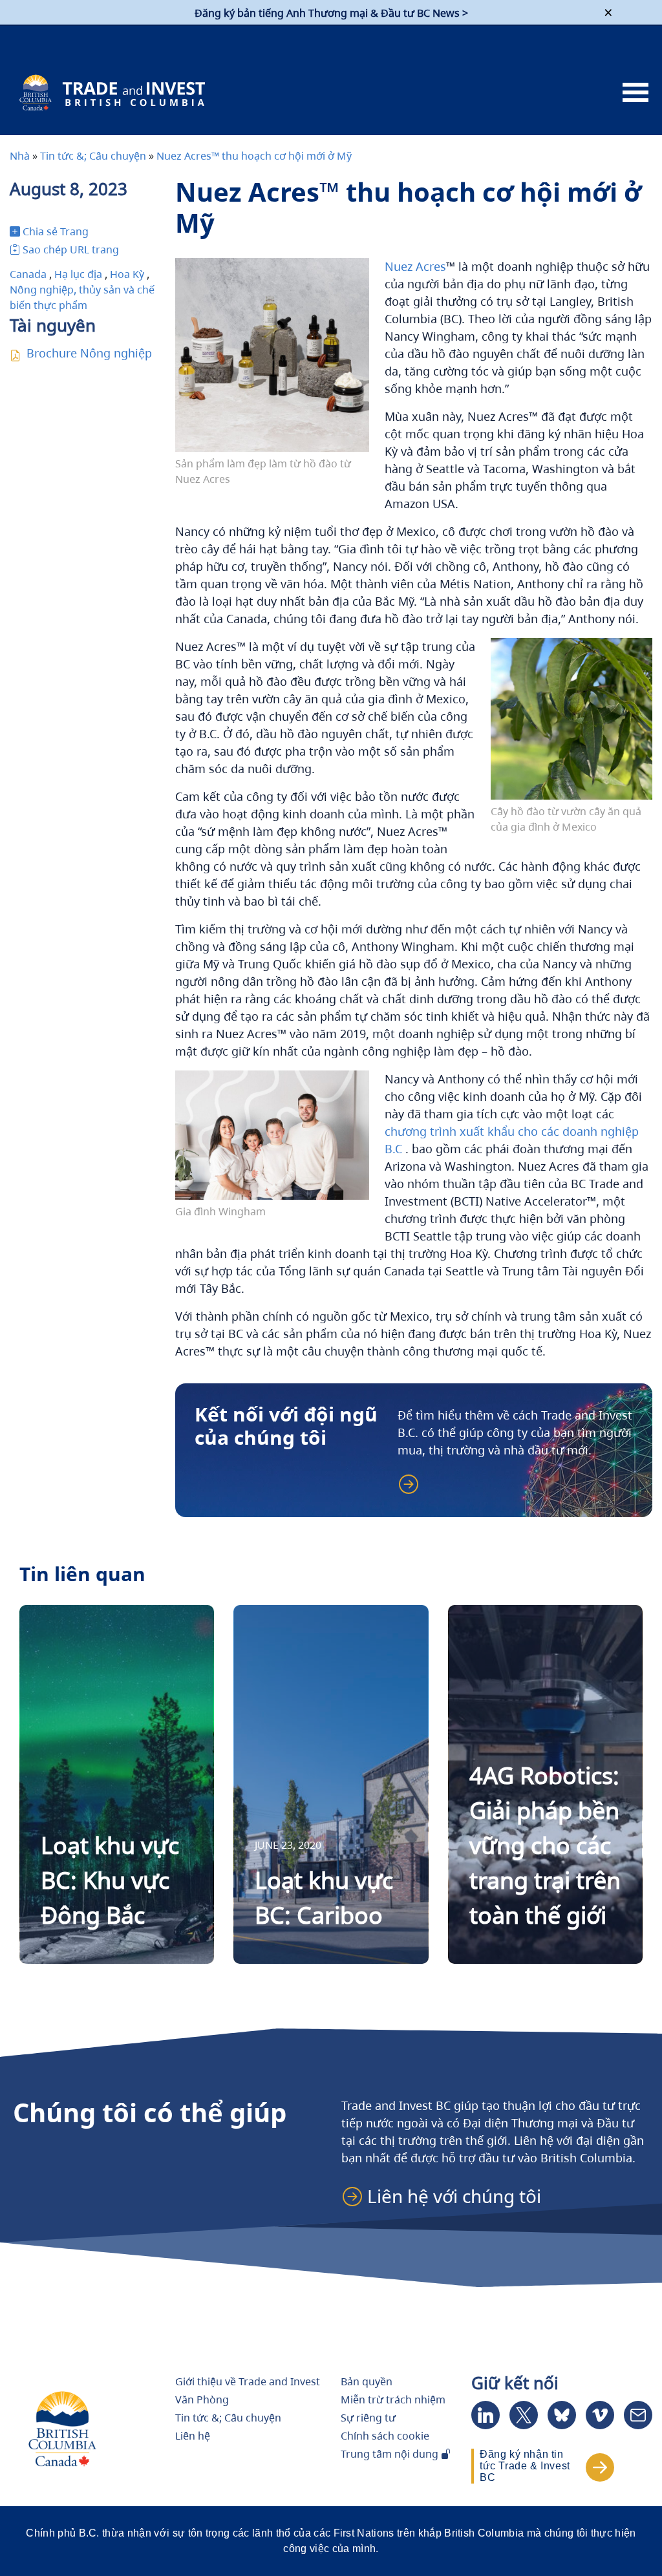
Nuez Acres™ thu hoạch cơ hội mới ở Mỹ (254, 156)
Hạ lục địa (78, 274)
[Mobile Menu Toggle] (635, 93)
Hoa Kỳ (127, 274)
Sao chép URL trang (71, 250)
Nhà (20, 156)
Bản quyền (367, 2381)
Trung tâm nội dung (391, 2454)
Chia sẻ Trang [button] (56, 231)
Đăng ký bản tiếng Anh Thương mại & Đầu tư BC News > (331, 13)
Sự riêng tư (368, 2418)
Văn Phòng (202, 2400)
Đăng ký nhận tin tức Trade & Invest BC (525, 2466)
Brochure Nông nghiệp (89, 353)
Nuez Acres (415, 266)
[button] (448, 2196)
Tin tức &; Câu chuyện (93, 156)
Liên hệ (193, 2436)
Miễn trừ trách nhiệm (393, 2400)
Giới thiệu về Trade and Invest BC (248, 2388)
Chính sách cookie (385, 2436)
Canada (28, 274)
